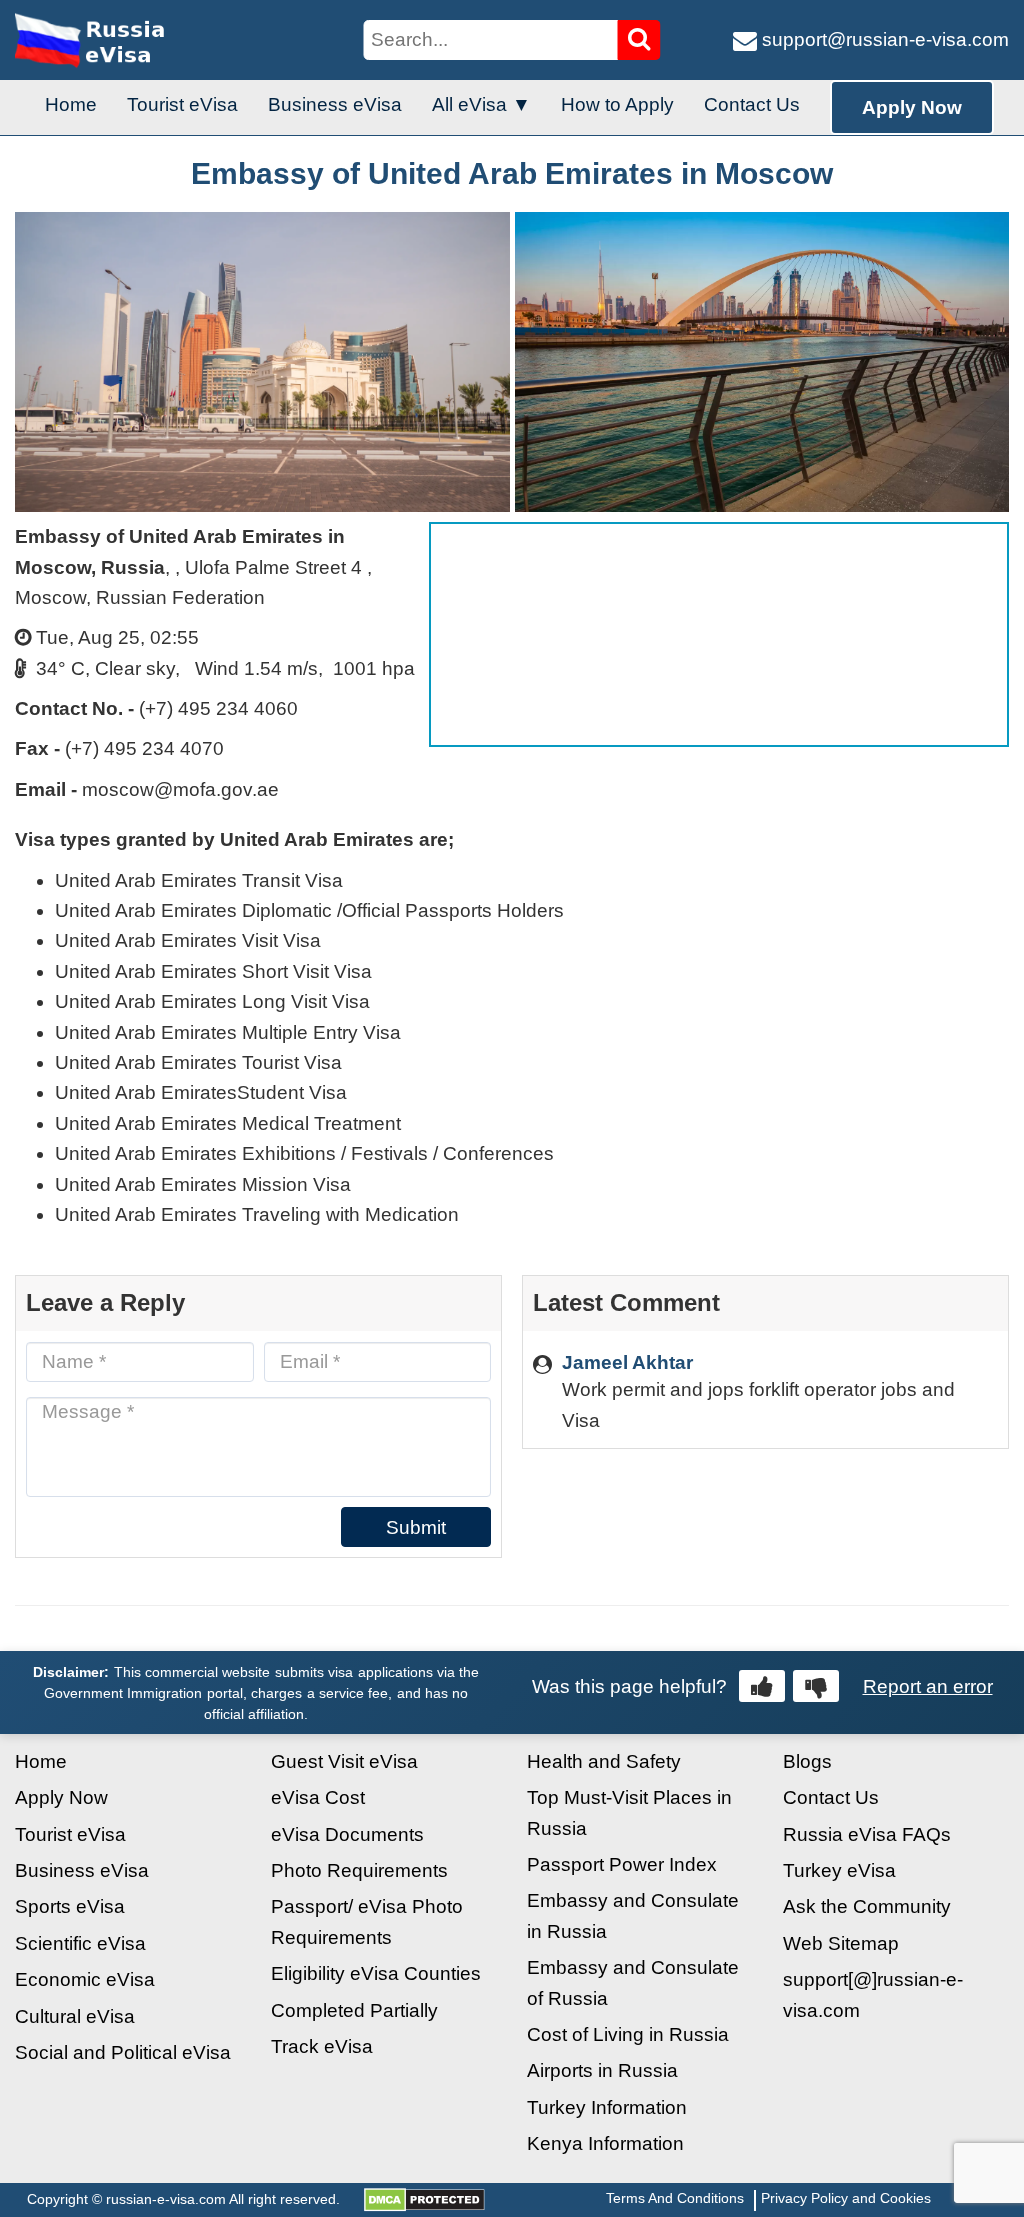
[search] (639, 40)
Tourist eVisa (182, 104)
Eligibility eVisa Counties (376, 1973)
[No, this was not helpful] (816, 1686)
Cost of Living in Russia (628, 2034)
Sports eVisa (70, 1906)
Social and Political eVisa (123, 2052)
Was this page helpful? (629, 1686)
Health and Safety (604, 1761)
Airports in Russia (602, 2070)
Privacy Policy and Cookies (846, 2198)
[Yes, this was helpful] (762, 1686)
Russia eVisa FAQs (867, 1834)
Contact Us (752, 104)
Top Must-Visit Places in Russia (629, 1812)
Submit (416, 1527)
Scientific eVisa (80, 1943)
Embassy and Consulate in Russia (633, 1915)
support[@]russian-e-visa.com (873, 1994)
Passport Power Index (622, 1864)
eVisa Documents (347, 1834)
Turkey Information (607, 2107)
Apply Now (912, 107)
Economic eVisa (85, 1979)
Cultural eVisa (75, 2016)
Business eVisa (335, 104)
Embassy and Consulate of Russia (633, 1982)
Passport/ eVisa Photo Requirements (367, 1921)
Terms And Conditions (675, 2198)
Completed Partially (354, 2010)
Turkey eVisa (839, 1870)
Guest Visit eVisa (344, 1761)
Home (71, 104)
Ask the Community (867, 1906)
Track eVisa (322, 2046)
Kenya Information (605, 2143)
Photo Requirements (359, 1870)
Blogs (807, 1761)
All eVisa (469, 104)
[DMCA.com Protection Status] (424, 2199)
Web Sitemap (841, 1943)
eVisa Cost (318, 1797)
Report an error (928, 1686)
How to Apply (617, 104)
